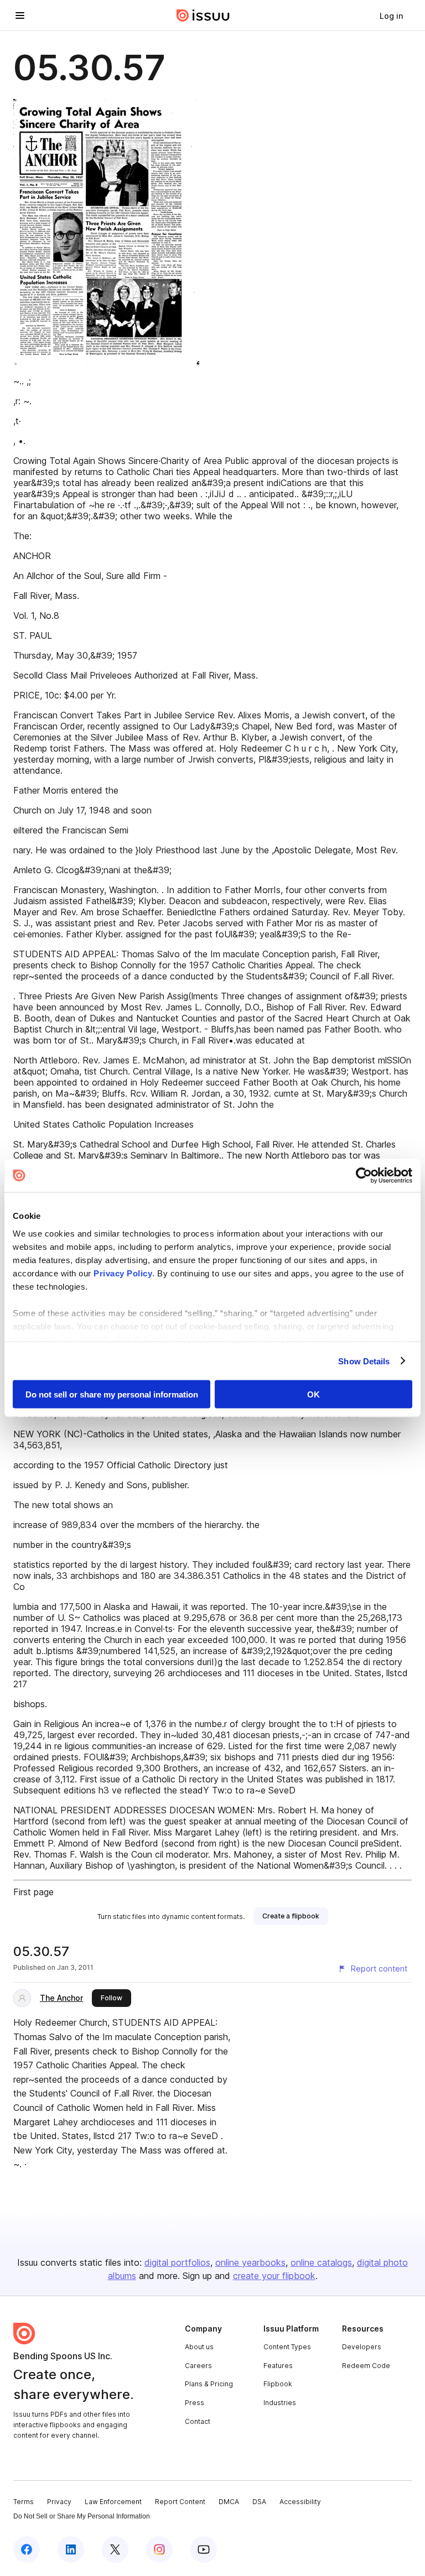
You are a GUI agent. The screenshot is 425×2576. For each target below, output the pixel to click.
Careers (198, 2366)
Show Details (364, 1361)
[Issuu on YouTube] (204, 2549)
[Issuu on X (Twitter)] (115, 2549)
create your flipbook (274, 2276)
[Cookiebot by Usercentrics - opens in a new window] (364, 1176)
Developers (362, 2347)
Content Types (287, 2347)
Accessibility (300, 2502)
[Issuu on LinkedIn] (71, 2549)
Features (278, 2366)
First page (33, 1892)
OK (313, 1394)
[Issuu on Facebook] (27, 2549)
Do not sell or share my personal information (112, 1394)
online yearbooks (250, 2262)
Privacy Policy (123, 1273)
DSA (259, 2502)
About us (199, 2347)
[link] (391, 15)
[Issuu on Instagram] (159, 2549)
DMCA (229, 2502)
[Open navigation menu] (20, 15)
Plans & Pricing (209, 2384)
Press (195, 2403)
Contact (198, 2421)
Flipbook (278, 2384)
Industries (280, 2403)
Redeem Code (366, 2366)
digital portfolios (177, 2262)
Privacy (59, 2502)
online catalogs (321, 2262)
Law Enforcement (113, 2502)
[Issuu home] (203, 15)
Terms (24, 2502)
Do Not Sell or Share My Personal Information (82, 2516)
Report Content (180, 2502)
